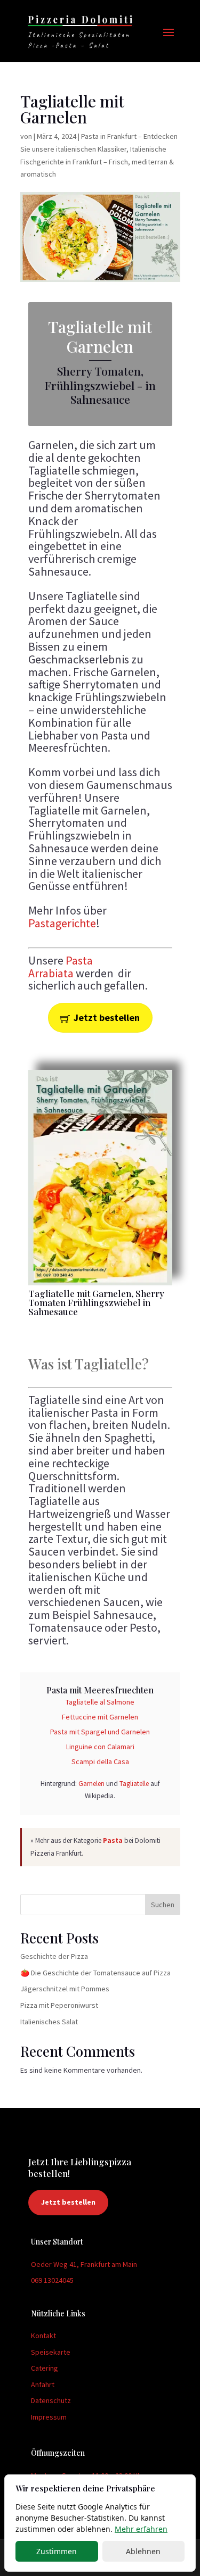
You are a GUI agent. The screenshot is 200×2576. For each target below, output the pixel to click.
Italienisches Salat (49, 2022)
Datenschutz (51, 2400)
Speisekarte (51, 2352)
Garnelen (91, 1784)
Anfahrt (43, 2384)
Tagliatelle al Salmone (100, 1702)
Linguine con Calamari (100, 1747)
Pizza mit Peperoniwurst (59, 2005)
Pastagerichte (62, 923)
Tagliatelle (134, 1784)
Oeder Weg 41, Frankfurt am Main (84, 2264)
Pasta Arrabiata (61, 967)
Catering (45, 2368)
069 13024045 (52, 2280)
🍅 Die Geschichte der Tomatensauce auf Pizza (95, 1973)
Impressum (49, 2417)
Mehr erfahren (141, 2529)
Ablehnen (143, 2551)
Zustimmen (57, 2551)
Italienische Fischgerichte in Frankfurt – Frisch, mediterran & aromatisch (97, 162)
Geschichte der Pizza (54, 1956)
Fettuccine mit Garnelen (100, 1717)
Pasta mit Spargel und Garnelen (100, 1732)
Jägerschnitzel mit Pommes (65, 1989)
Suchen (163, 1905)
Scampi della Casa (100, 1761)
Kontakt (43, 2336)
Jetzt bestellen (107, 1017)
